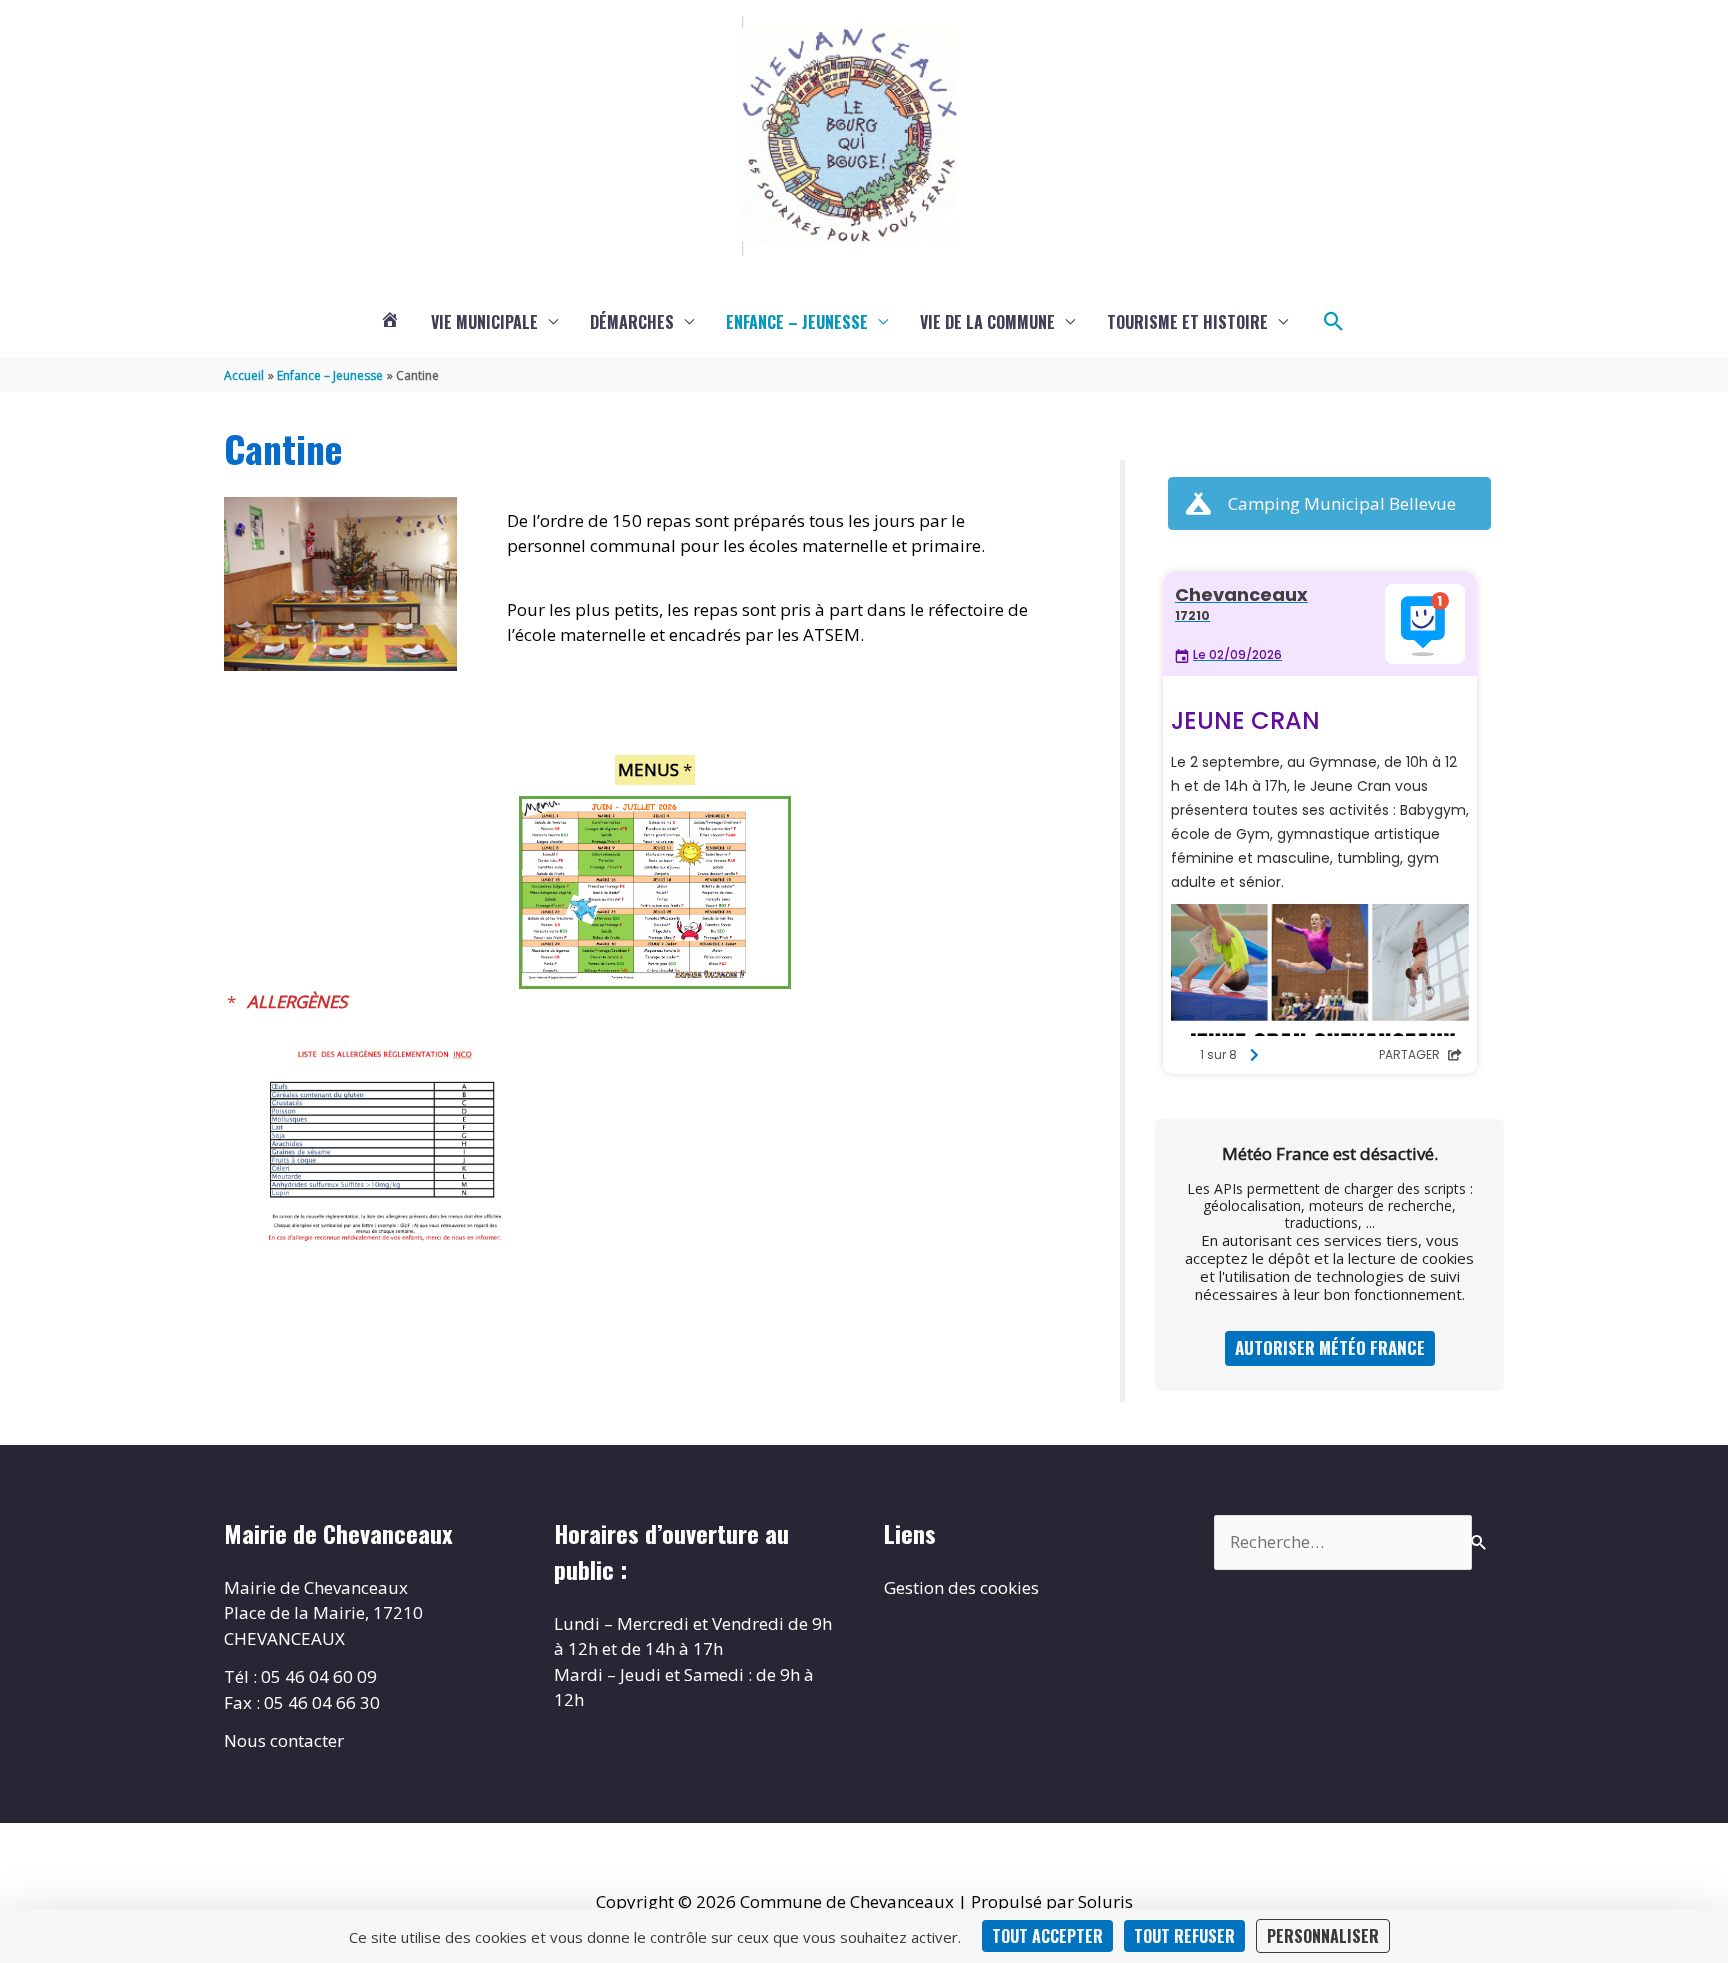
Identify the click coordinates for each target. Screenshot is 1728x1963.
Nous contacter (284, 1740)
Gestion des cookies (961, 1587)
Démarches (632, 322)
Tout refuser (1184, 1936)
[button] (1334, 322)
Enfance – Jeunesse (797, 322)
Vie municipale (484, 322)
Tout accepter (1047, 1936)
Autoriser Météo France (1330, 1347)
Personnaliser (1323, 1936)
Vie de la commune (987, 322)
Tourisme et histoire (1187, 322)
